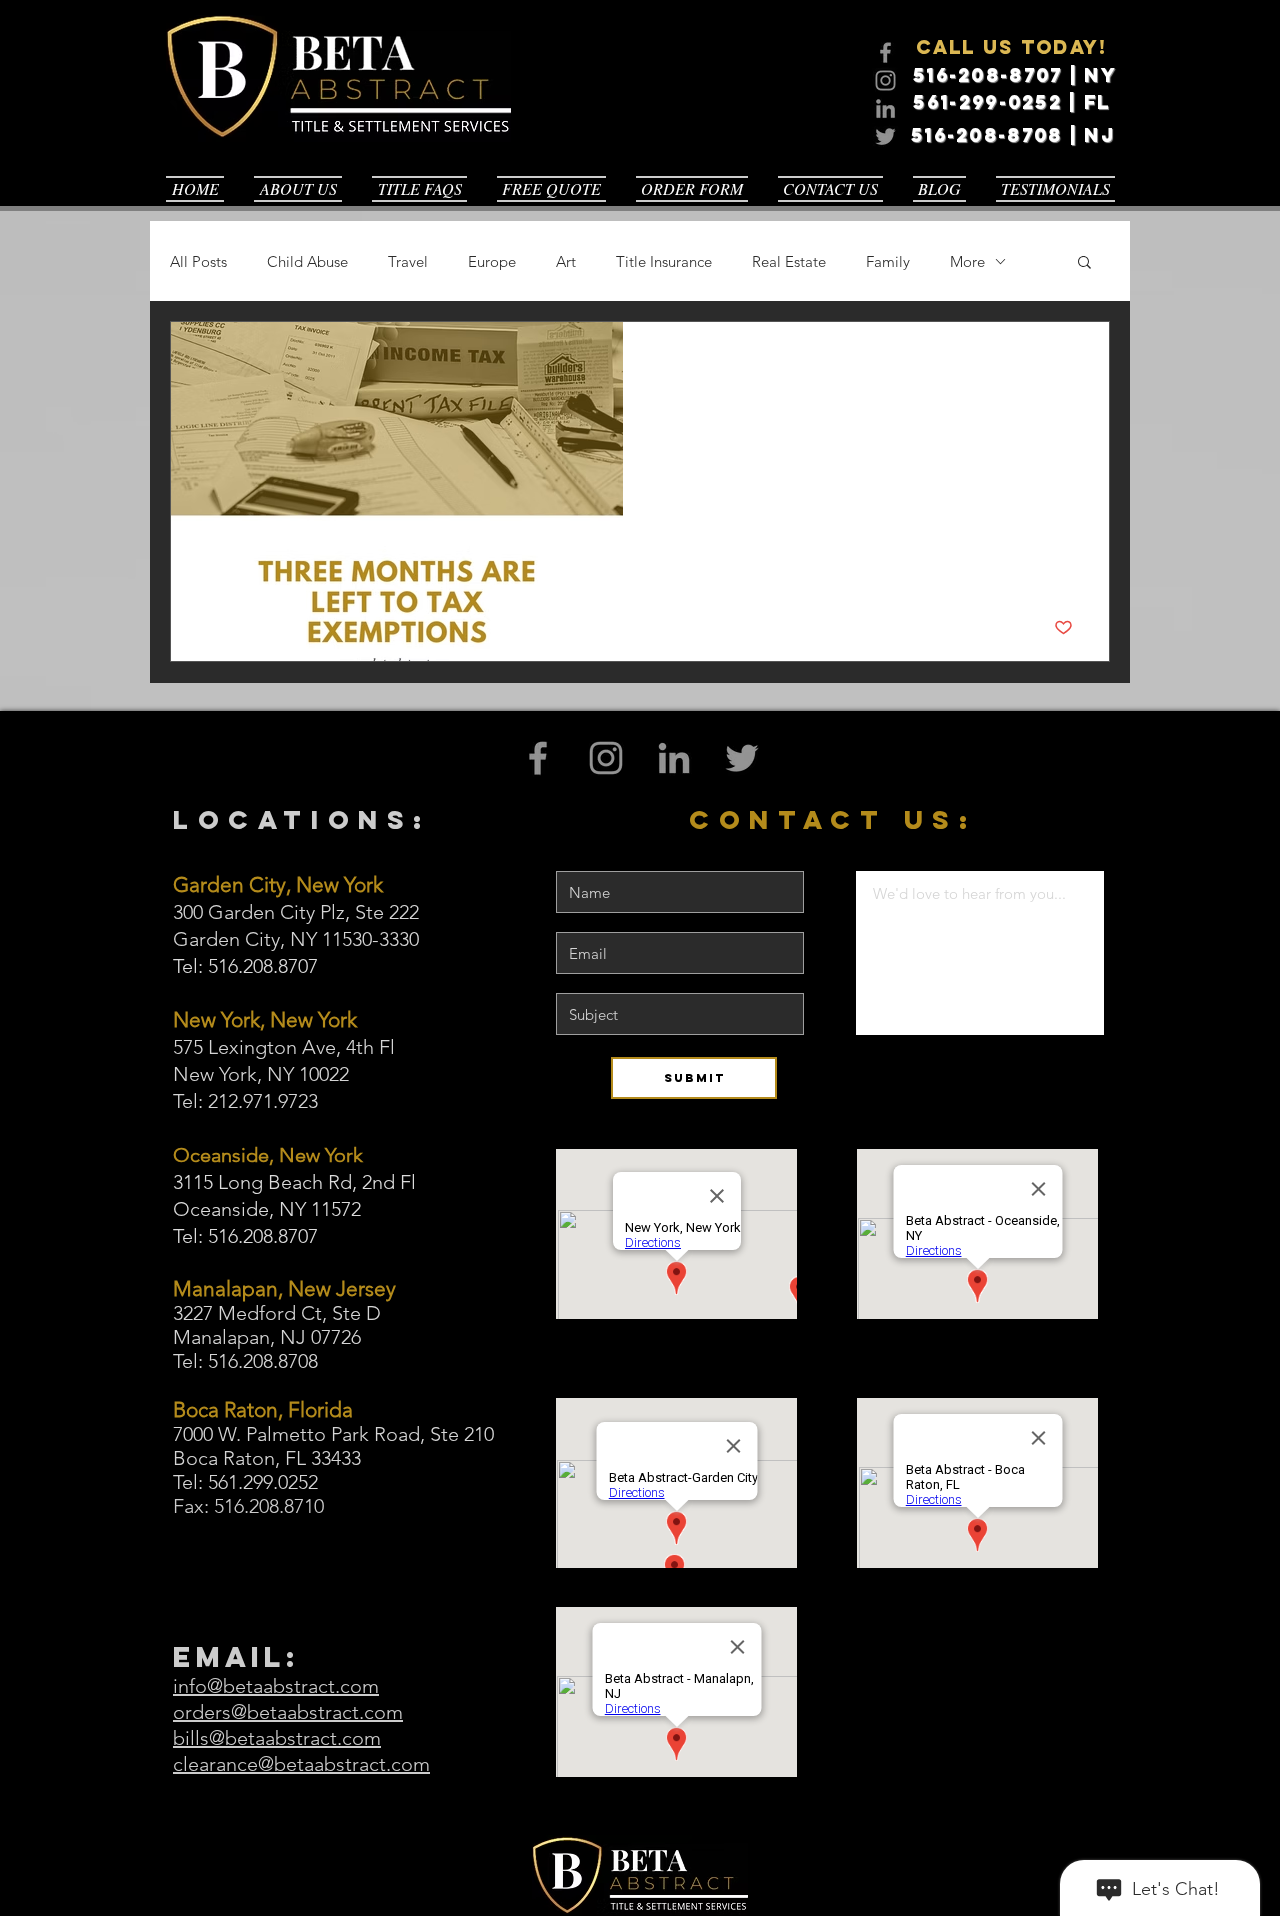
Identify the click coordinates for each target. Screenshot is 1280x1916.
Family (888, 261)
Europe (492, 261)
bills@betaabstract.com (277, 1738)
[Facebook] (885, 52)
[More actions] (1070, 363)
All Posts (198, 261)
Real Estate (789, 261)
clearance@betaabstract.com (301, 1764)
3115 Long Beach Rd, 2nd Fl (294, 1182)
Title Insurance (664, 261)
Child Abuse (307, 261)
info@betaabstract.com (276, 1686)
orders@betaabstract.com (288, 1712)
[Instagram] (885, 80)
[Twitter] (885, 136)
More (967, 261)
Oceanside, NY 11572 (267, 1209)
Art (566, 261)
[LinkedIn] (885, 108)
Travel (408, 261)
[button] (1084, 263)
